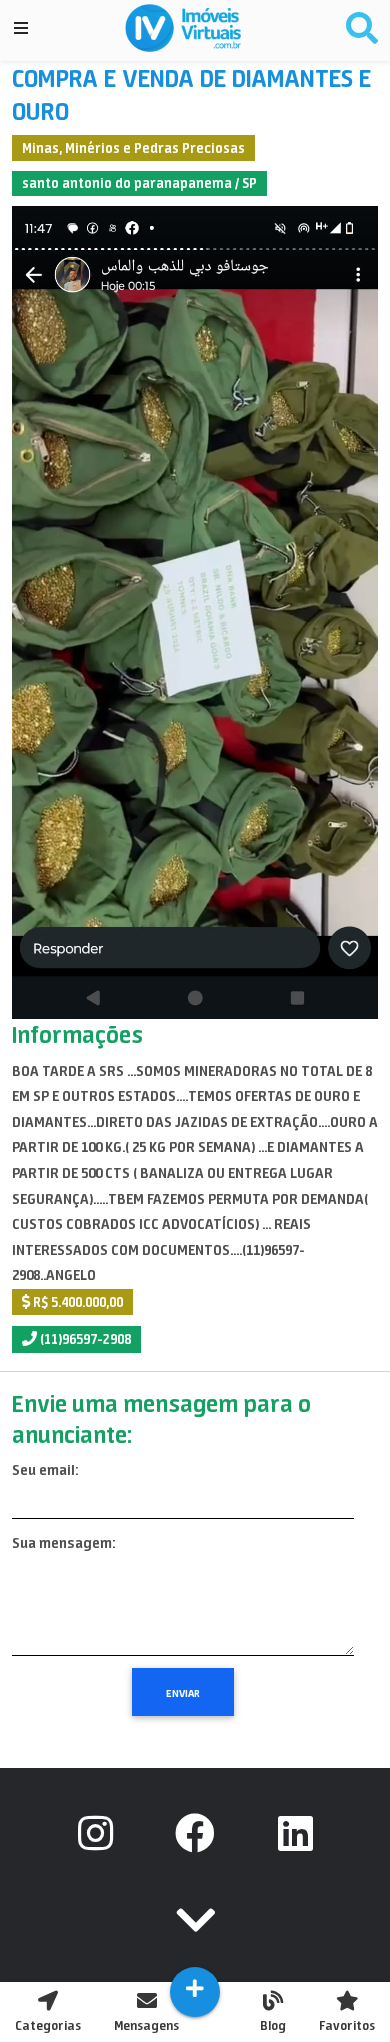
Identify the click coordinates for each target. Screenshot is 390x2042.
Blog (273, 2025)
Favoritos (347, 2025)
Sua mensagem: (63, 1543)
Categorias (48, 2025)
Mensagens (146, 2025)
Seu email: (45, 1470)
